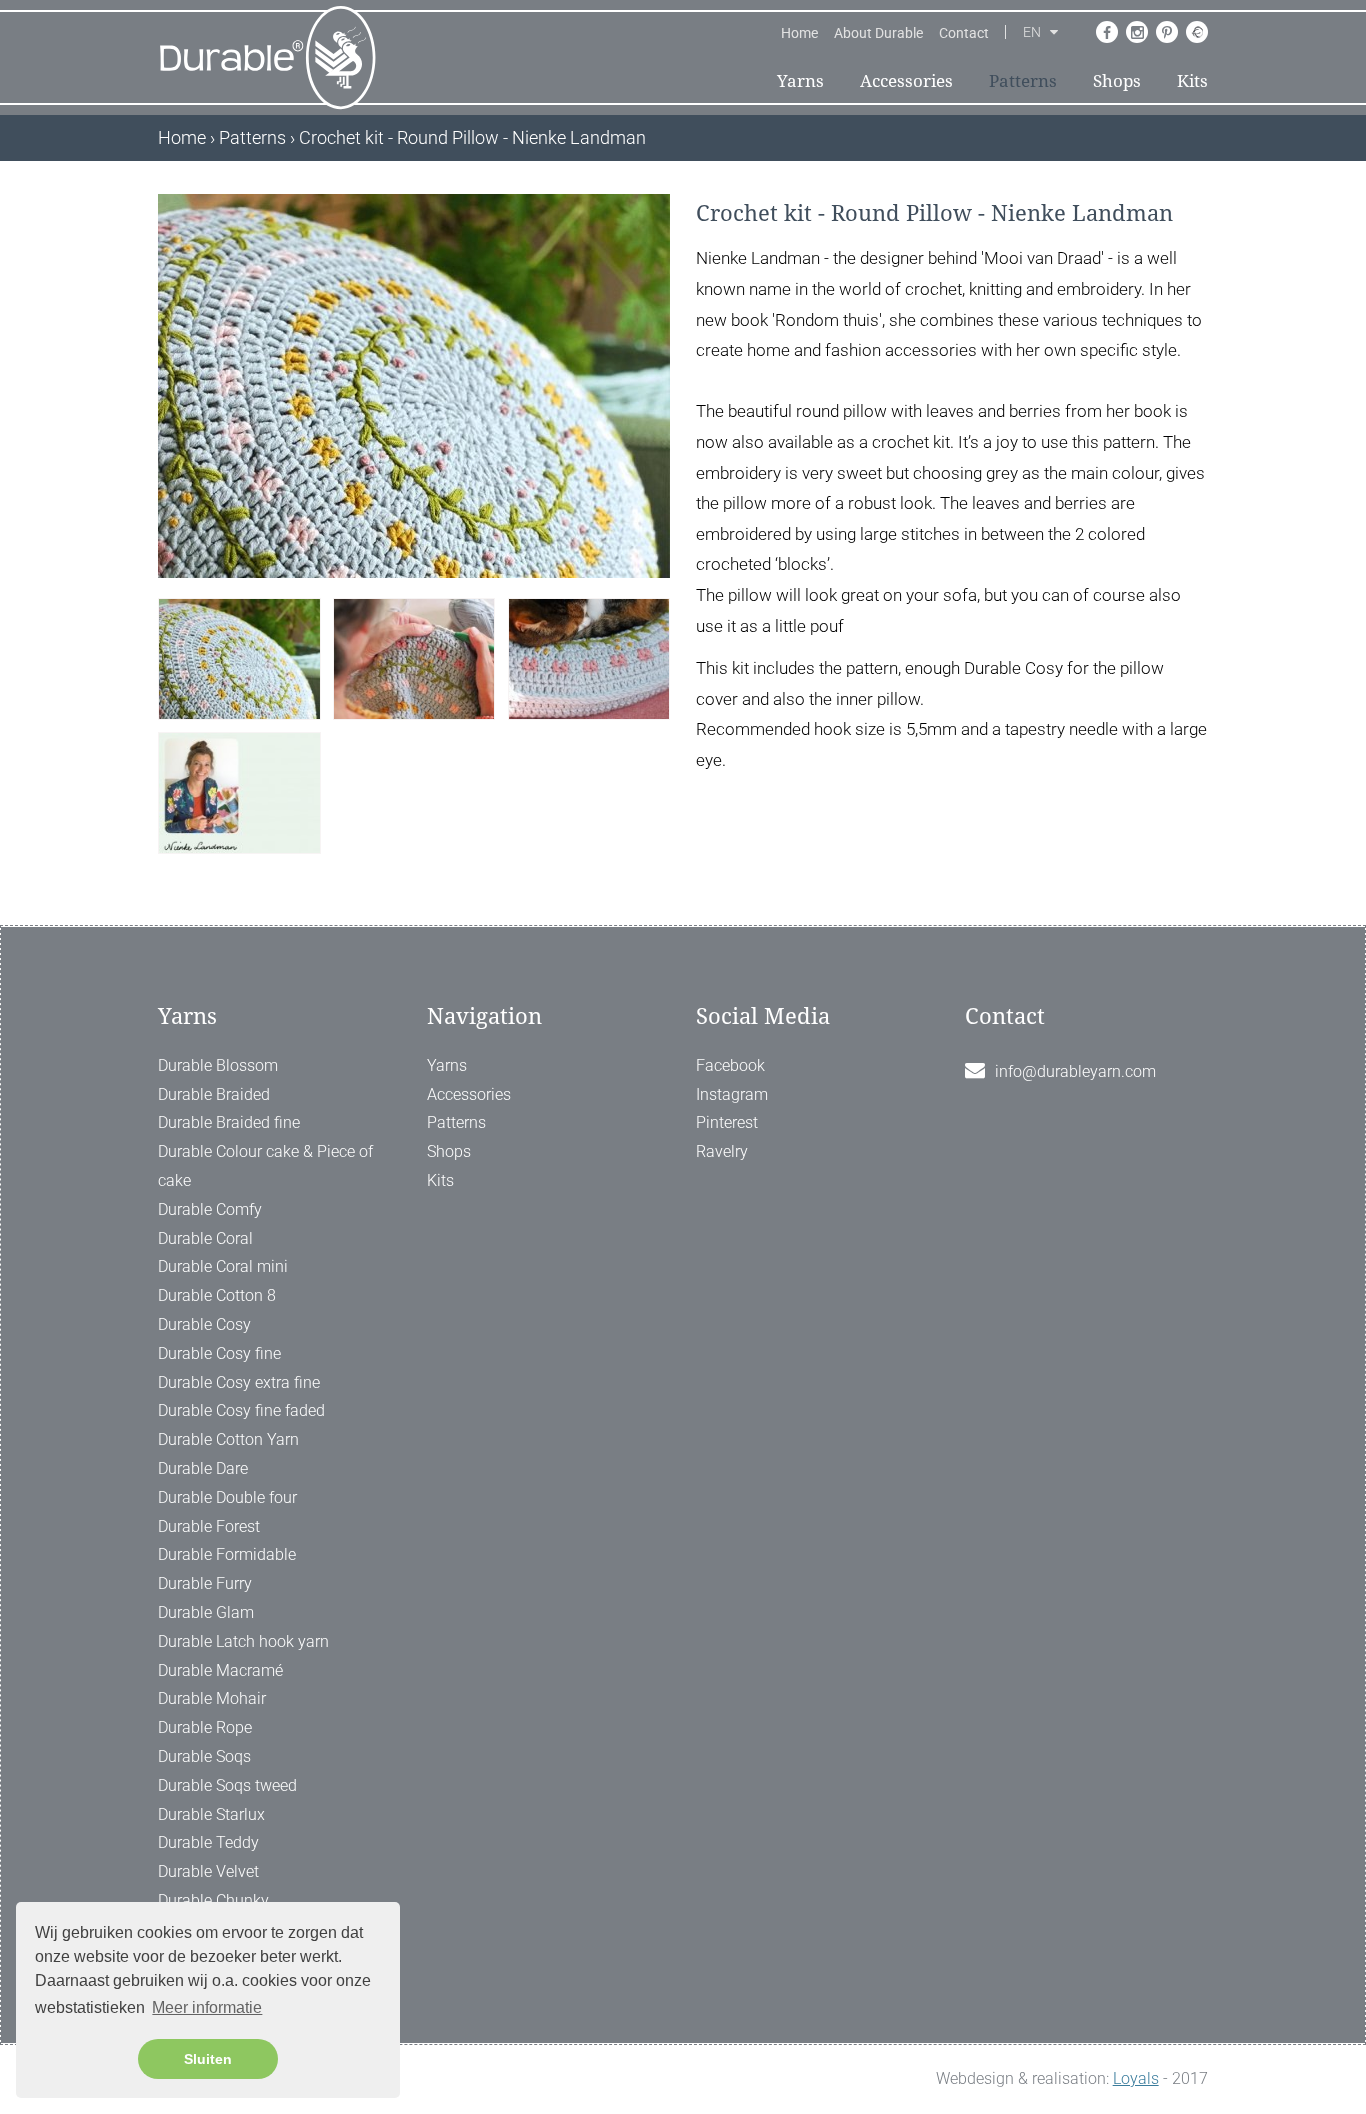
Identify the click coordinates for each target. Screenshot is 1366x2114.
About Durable (878, 33)
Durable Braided (214, 1094)
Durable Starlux (211, 1814)
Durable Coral (205, 1238)
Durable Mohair (212, 1698)
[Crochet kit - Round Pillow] (239, 656)
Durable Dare (203, 1468)
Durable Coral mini (223, 1266)
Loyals (1136, 2078)
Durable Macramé (220, 1670)
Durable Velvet (208, 1871)
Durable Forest (209, 1526)
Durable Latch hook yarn (243, 1641)
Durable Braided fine (229, 1122)
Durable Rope (205, 1727)
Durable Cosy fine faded (241, 1410)
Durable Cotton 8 (217, 1295)
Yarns (800, 81)
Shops (1117, 81)
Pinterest (727, 1122)
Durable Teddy (208, 1842)
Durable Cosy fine (219, 1353)
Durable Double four (227, 1497)
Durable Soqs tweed (227, 1785)
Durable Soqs (204, 1756)
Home (799, 33)
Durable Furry (205, 1583)
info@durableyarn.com (1075, 1071)
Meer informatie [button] (207, 2007)
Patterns (1023, 81)
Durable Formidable (227, 1554)
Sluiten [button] (208, 2059)
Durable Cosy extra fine (239, 1382)
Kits (1192, 81)
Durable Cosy (204, 1324)
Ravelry (722, 1151)
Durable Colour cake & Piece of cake (265, 1166)
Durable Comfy (210, 1209)
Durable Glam (206, 1612)
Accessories (906, 81)
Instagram (732, 1094)
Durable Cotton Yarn (228, 1439)
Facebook (730, 1065)
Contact (964, 33)
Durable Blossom (218, 1065)
